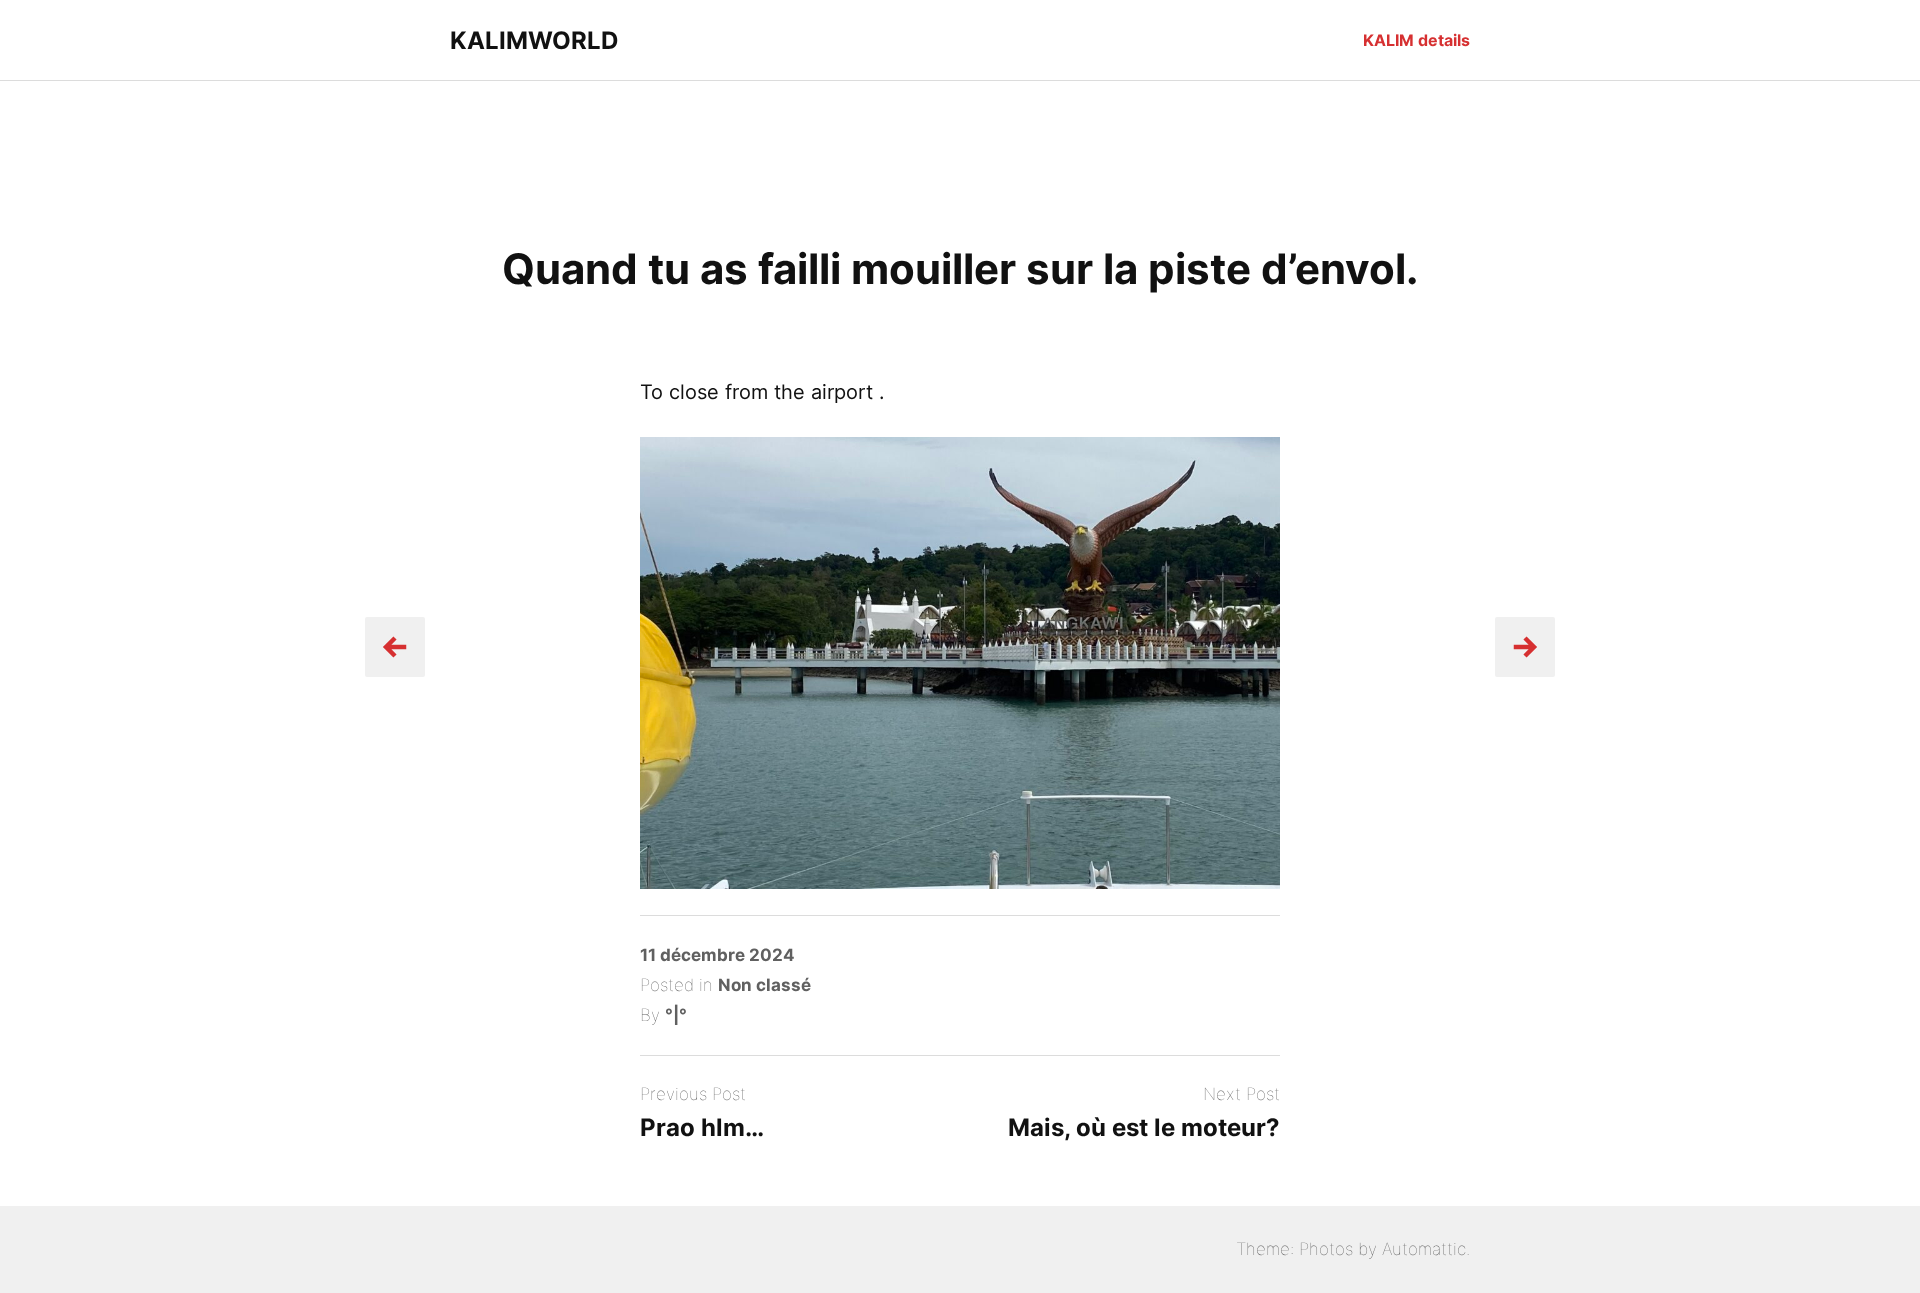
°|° (676, 1015)
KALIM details (1416, 40)
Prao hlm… (702, 1127)
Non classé (764, 985)
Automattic (1424, 1249)
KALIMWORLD (534, 40)
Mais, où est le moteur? (1144, 1127)
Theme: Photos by (1309, 1249)
